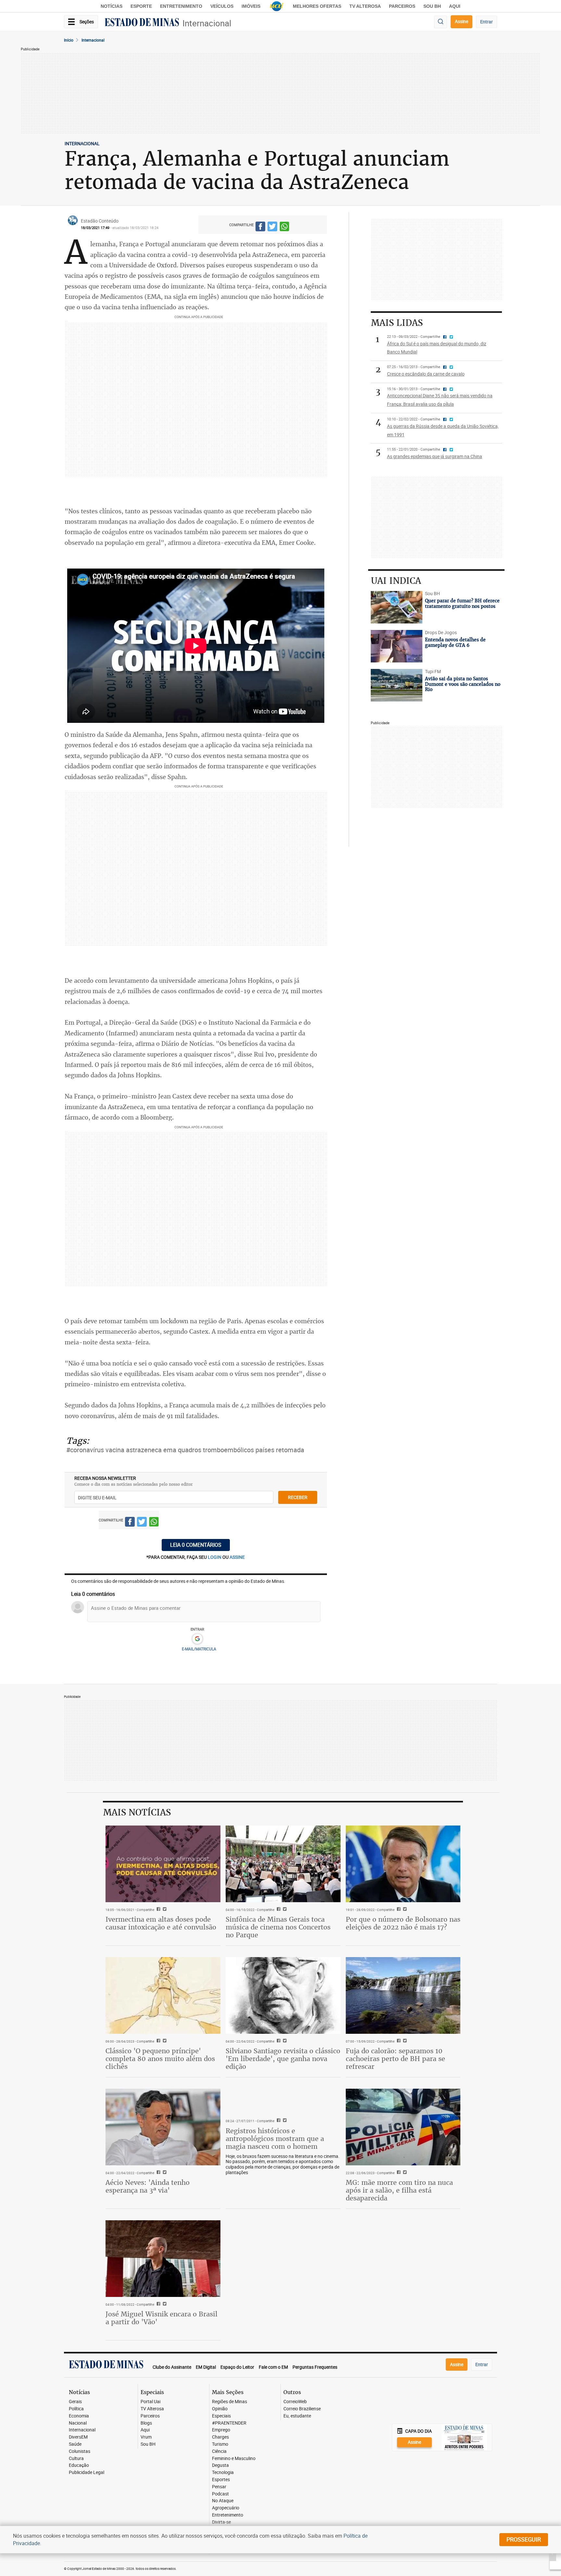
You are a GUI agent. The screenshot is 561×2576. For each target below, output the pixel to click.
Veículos (222, 6)
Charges (220, 2437)
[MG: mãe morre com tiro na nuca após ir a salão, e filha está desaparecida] (403, 2127)
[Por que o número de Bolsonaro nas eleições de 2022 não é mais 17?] (403, 1864)
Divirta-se (221, 2522)
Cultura (76, 2459)
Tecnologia (223, 2473)
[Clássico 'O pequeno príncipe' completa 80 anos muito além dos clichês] (163, 1995)
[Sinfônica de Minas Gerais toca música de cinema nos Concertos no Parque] (283, 1864)
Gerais (75, 2402)
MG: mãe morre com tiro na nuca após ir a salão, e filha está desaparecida (399, 2190)
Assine (461, 21)
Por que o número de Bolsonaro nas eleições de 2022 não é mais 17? (403, 1923)
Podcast (220, 2494)
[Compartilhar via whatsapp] (284, 228)
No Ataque (223, 2501)
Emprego (221, 2430)
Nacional (78, 2423)
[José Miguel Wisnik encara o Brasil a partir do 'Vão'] (163, 2259)
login (215, 1557)
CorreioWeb (295, 2402)
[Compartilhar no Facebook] (260, 228)
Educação (79, 2465)
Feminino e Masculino (234, 2459)
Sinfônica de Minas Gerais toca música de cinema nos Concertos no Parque (278, 1927)
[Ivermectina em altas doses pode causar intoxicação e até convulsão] (163, 1864)
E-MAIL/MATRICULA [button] (199, 1649)
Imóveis (251, 6)
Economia (79, 2416)
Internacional (207, 23)
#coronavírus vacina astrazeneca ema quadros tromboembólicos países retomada (185, 1450)
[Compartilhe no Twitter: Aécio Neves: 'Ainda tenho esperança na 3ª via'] (164, 2173)
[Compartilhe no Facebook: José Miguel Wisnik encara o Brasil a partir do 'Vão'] (158, 2304)
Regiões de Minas (230, 2402)
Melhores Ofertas (317, 6)
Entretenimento (181, 6)
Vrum (146, 2437)
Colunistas (80, 2451)
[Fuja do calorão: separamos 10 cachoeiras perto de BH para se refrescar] (403, 1995)
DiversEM (78, 2437)
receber (298, 1497)
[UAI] (277, 6)
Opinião (220, 2409)
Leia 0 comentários (196, 1545)
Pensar (219, 2487)
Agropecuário (226, 2508)
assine (237, 1557)
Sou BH (432, 6)
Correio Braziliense (302, 2409)
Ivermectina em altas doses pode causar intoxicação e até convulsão (161, 1923)
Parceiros (402, 6)
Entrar (486, 22)
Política (76, 2409)
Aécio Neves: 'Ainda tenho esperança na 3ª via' (148, 2186)
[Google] (197, 1639)
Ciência (219, 2451)
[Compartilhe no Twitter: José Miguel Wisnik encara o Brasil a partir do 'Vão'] (164, 2304)
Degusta (220, 2465)
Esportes (221, 2480)
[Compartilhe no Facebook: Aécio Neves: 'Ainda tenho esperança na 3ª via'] (158, 2173)
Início (69, 40)
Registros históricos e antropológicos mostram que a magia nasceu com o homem (275, 2139)
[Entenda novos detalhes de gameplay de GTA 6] (397, 646)
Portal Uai (150, 2402)
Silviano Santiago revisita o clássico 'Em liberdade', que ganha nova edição (283, 2059)
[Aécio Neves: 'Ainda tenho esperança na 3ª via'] (163, 2127)
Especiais (221, 2416)
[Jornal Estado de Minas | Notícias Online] (142, 23)
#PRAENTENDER (229, 2423)
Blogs (146, 2423)
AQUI (455, 6)
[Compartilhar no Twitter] (272, 228)
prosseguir (524, 2539)
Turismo (220, 2444)
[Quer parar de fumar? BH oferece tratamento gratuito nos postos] (397, 607)
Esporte (141, 6)
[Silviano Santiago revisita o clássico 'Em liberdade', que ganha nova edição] (283, 1995)
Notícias (112, 6)
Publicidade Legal (87, 2473)
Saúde (75, 2444)
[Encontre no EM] (441, 22)
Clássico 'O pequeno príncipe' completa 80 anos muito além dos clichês (160, 2059)
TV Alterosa (365, 6)
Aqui (145, 2430)
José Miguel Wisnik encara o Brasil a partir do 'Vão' (162, 2318)
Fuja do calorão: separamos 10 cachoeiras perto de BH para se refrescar (395, 2059)
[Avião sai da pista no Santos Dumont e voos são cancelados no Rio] (397, 685)
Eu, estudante (297, 2416)
